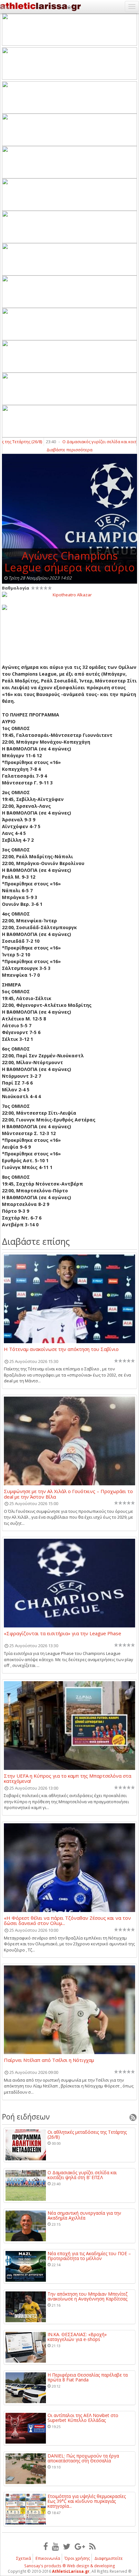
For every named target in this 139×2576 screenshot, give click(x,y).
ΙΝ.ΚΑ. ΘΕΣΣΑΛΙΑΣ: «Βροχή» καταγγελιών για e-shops (77, 2337)
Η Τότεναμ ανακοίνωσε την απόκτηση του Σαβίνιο (61, 1349)
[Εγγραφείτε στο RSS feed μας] (92, 2546)
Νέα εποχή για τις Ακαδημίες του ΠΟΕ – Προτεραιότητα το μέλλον (89, 2256)
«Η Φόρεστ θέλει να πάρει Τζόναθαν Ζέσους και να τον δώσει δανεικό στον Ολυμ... (67, 1920)
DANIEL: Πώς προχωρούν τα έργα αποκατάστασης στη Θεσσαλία (83, 2458)
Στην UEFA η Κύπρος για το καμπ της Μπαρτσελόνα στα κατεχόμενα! (68, 1778)
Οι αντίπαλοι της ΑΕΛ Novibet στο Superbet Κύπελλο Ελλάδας (83, 2418)
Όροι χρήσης (77, 2558)
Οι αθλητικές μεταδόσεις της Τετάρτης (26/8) (87, 2135)
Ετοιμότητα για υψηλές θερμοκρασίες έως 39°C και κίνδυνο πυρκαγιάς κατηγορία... (87, 2501)
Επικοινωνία (48, 2558)
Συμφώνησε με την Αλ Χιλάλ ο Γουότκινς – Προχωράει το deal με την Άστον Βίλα (68, 1494)
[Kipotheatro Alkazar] (69, 594)
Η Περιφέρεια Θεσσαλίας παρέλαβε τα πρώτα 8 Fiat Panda (88, 2377)
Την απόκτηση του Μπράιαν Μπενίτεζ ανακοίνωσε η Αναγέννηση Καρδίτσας (87, 2296)
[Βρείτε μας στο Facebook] (46, 2546)
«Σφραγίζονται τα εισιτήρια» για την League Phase (63, 1634)
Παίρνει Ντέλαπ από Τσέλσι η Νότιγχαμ (49, 2060)
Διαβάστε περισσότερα (69, 450)
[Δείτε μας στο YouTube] (55, 2546)
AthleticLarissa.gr (71, 2571)
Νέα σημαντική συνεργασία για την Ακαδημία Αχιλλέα (84, 2216)
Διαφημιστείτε (109, 2558)
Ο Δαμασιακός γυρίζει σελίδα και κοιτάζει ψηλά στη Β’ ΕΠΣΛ (82, 2175)
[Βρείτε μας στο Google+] (80, 2546)
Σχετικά (24, 2558)
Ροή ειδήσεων (26, 2117)
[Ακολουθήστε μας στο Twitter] (67, 2546)
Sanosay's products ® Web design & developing (70, 2566)
